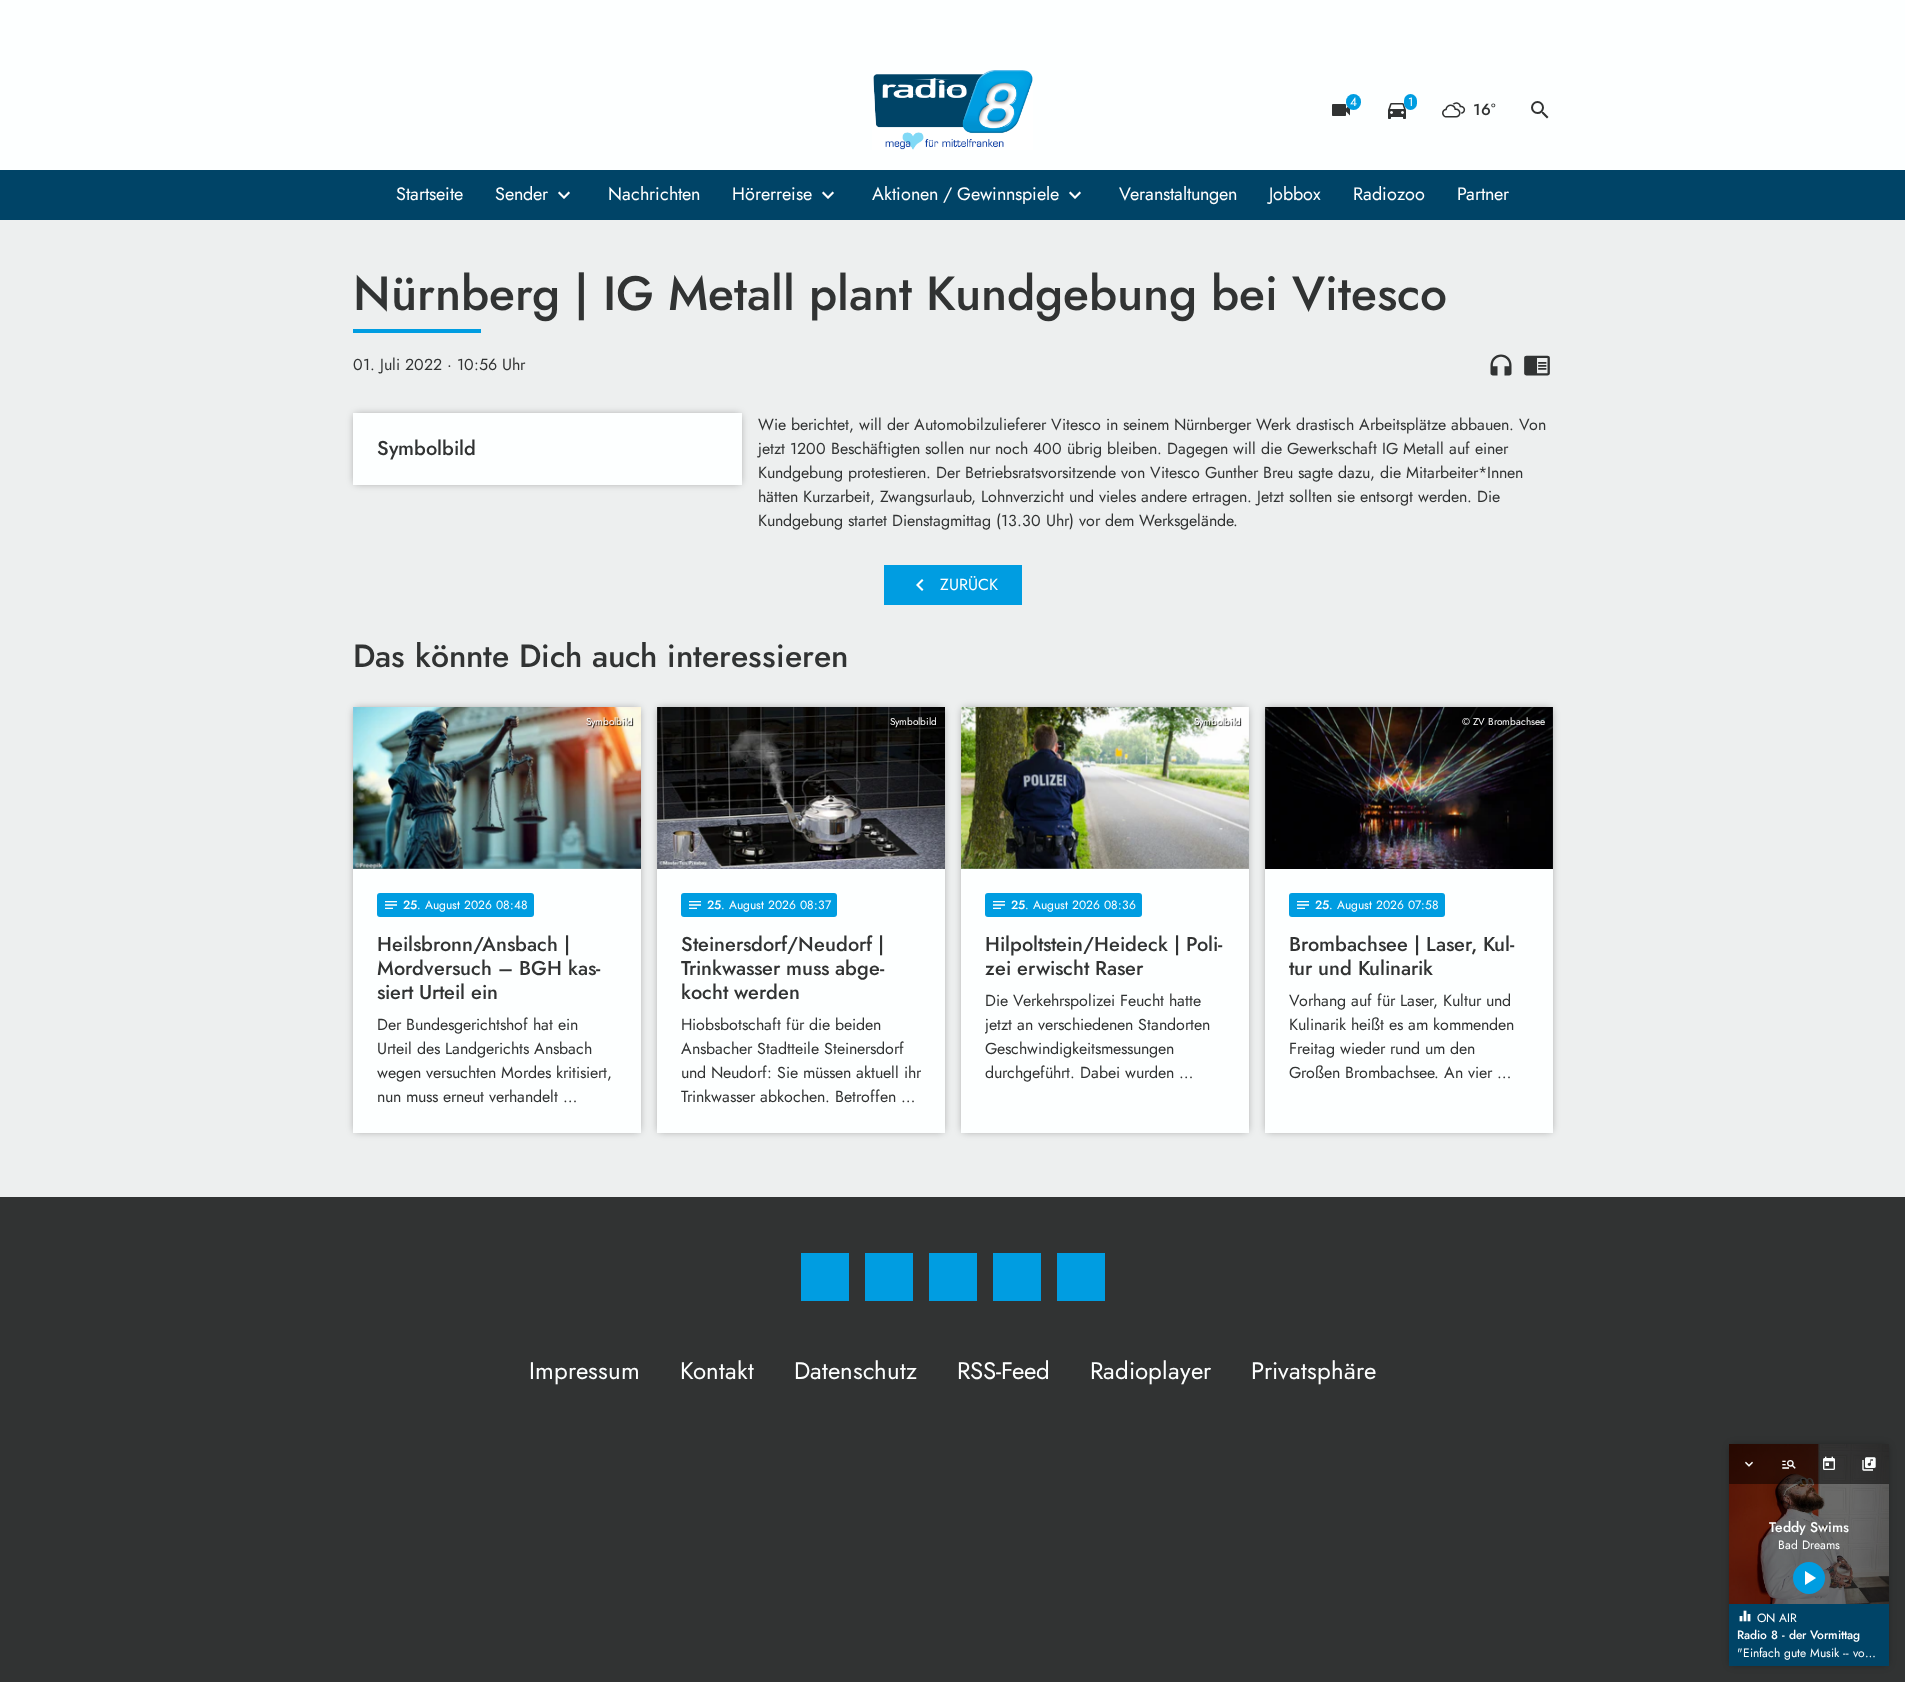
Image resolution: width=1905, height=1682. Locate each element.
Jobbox (1295, 194)
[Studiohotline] (493, 110)
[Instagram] (413, 110)
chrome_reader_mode (1537, 365)
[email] (533, 110)
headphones (1501, 365)
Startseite (429, 194)
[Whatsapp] (453, 110)
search (1540, 110)
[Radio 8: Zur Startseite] (953, 110)
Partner (1483, 194)
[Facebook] (373, 110)
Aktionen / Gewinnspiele (965, 194)
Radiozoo (1389, 194)
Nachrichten (654, 194)
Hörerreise (772, 194)
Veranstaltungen (1178, 194)
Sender (521, 194)
